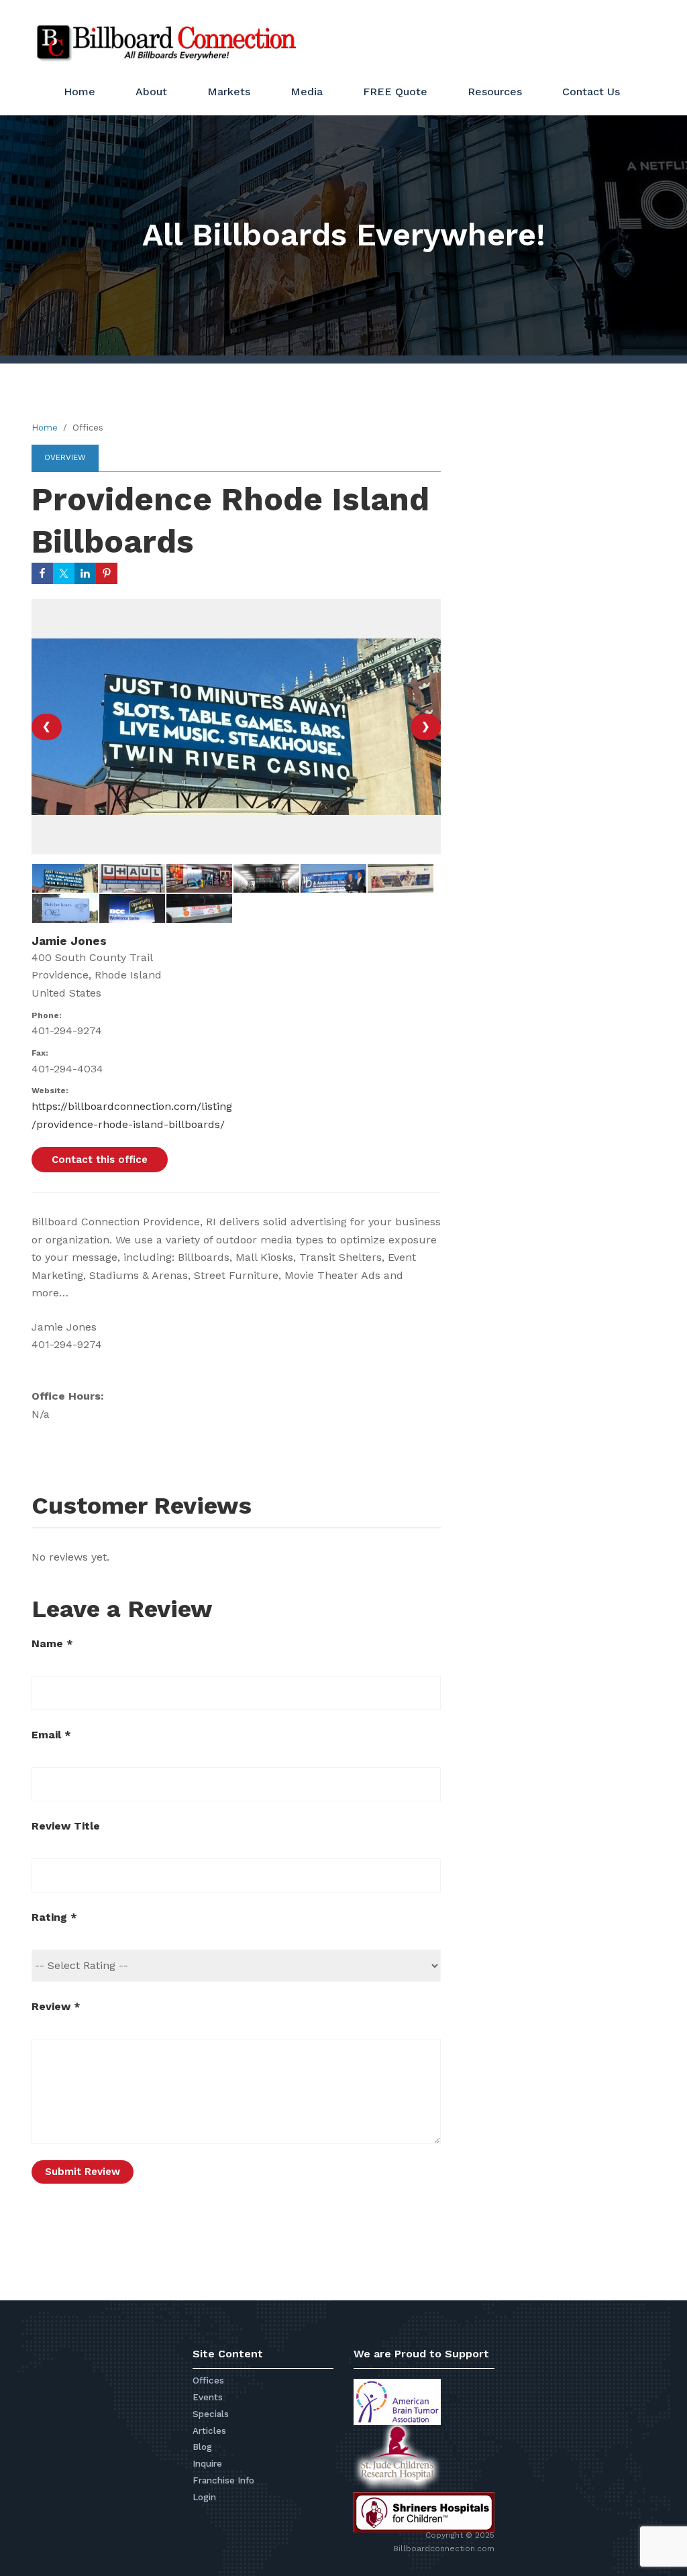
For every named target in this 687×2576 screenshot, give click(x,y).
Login (204, 2497)
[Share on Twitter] (64, 573)
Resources (495, 92)
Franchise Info (223, 2480)
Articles (209, 2431)
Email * (51, 1735)
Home (80, 92)
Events (208, 2397)
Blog (202, 2447)
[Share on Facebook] (42, 573)
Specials (211, 2414)
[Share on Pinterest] (107, 573)
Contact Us (591, 92)
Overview (65, 457)
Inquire (207, 2464)
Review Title (66, 1826)
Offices (208, 2381)
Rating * (54, 1917)
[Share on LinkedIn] (85, 573)
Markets (229, 92)
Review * (56, 2006)
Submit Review (83, 2172)
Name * (52, 1643)
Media (307, 92)
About (151, 92)
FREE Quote (395, 92)
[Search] (617, 36)
